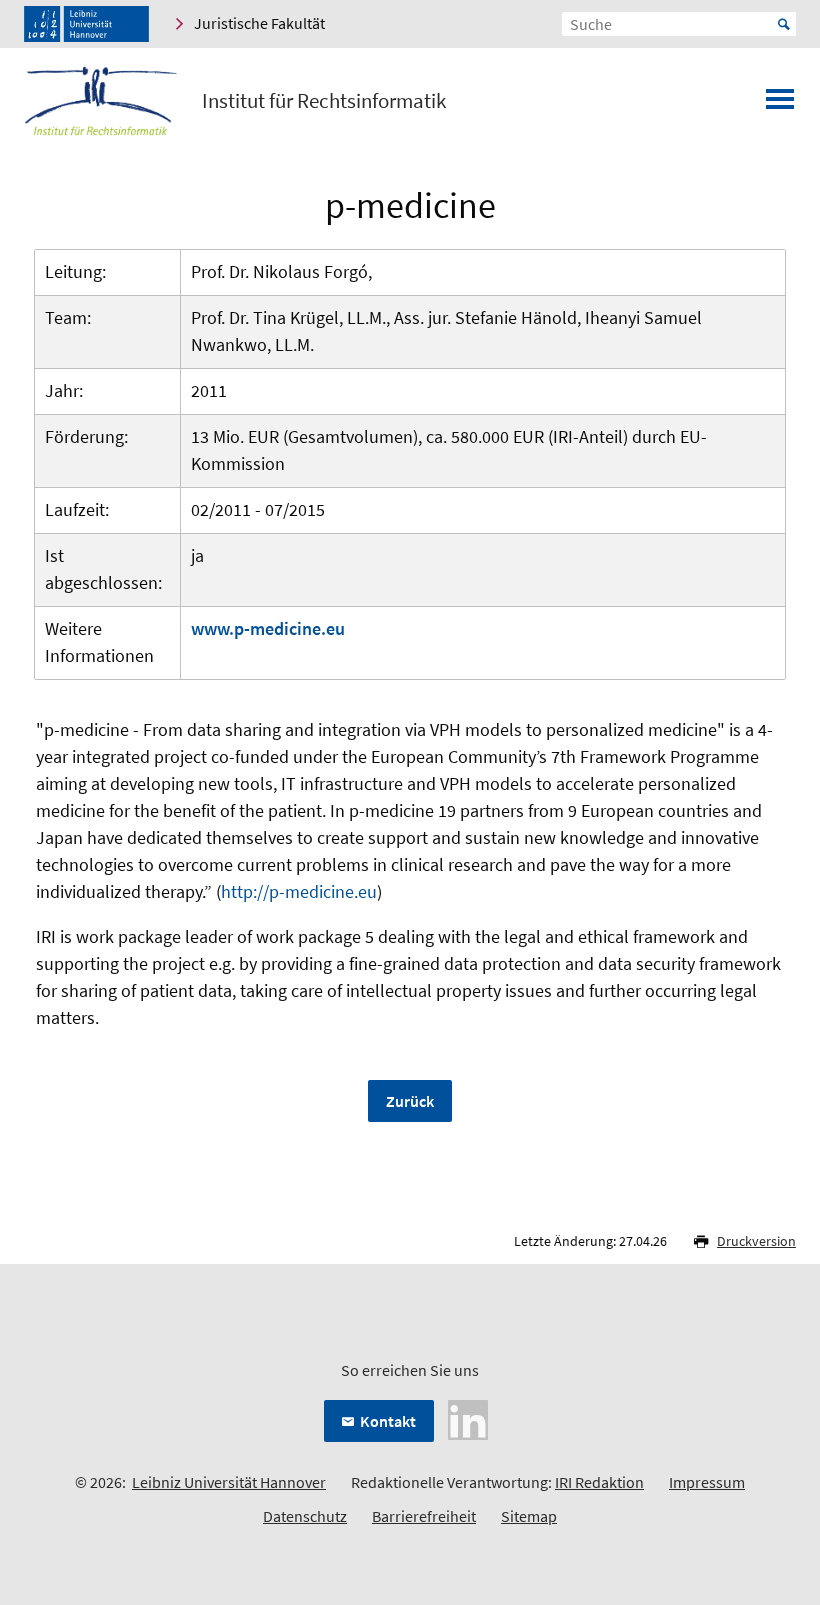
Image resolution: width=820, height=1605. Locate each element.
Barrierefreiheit (424, 1516)
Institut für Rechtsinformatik (324, 101)
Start (784, 24)
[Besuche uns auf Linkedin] (468, 1418)
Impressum (707, 1482)
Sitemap (529, 1516)
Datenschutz (305, 1516)
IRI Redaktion (599, 1482)
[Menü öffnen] (780, 105)
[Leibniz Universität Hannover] (86, 24)
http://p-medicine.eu (299, 891)
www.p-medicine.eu (268, 628)
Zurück (410, 1101)
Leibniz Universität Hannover (229, 1482)
